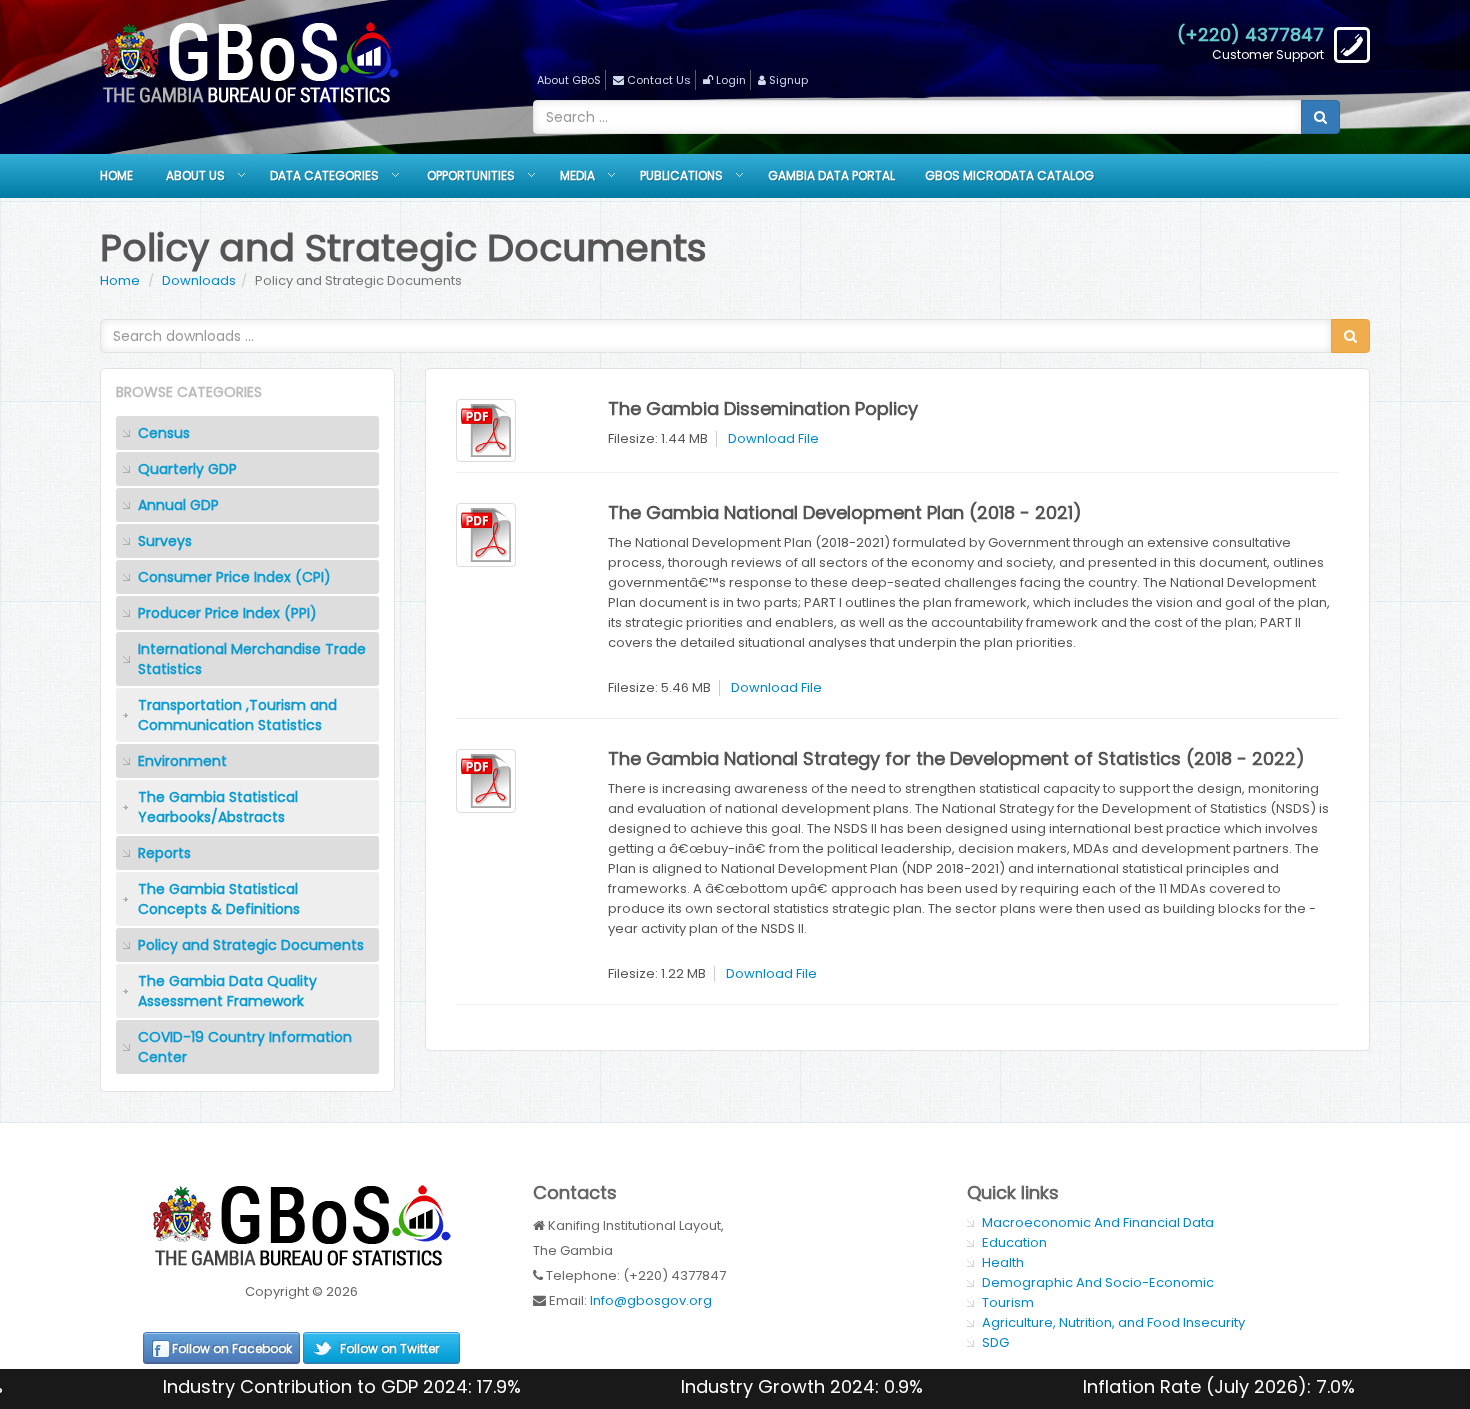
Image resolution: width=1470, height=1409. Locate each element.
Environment (182, 761)
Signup (788, 80)
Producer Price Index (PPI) (227, 613)
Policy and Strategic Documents (251, 945)
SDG (995, 1342)
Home (116, 175)
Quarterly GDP (187, 469)
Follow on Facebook (232, 1348)
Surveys (165, 541)
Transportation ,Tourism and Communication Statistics (237, 715)
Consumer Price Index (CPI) (234, 577)
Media (577, 175)
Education (1014, 1242)
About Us (195, 175)
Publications (681, 175)
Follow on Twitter (389, 1348)
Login (731, 80)
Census (164, 433)
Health (1003, 1262)
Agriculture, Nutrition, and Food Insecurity (1113, 1322)
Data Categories (324, 175)
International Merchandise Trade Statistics (252, 659)
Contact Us (659, 80)
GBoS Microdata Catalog (1009, 175)
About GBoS (569, 80)
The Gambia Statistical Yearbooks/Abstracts (218, 807)
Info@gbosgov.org (651, 1300)
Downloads (199, 280)
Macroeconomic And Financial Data (1098, 1222)
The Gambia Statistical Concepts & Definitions (219, 899)
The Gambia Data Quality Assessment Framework (227, 991)
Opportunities (471, 175)
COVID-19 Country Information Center (245, 1047)
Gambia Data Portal (831, 175)
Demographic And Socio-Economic (1098, 1282)
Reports (164, 853)
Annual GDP (178, 505)
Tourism (1008, 1302)
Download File (773, 438)
